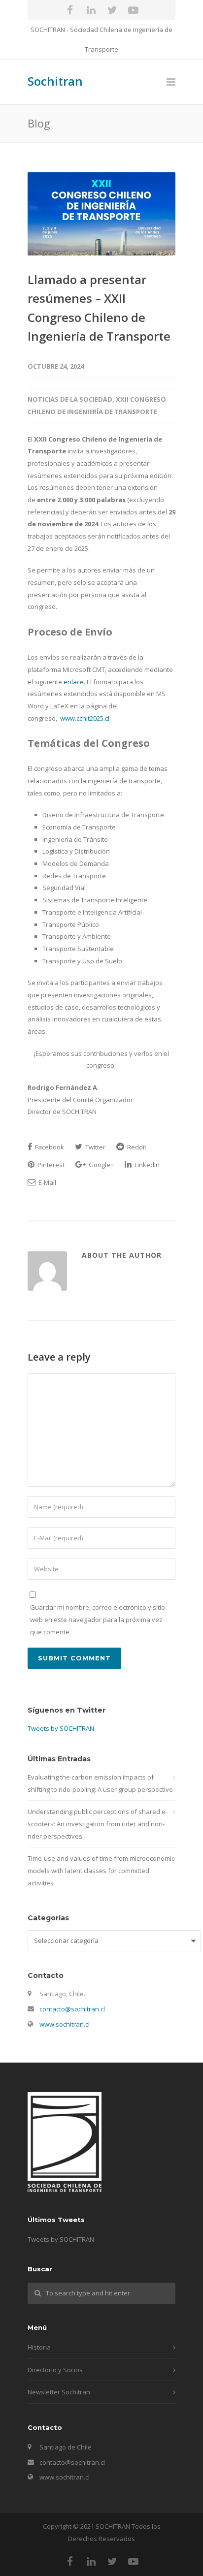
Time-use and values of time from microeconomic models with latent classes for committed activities (101, 1870)
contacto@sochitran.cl (72, 2009)
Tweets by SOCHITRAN (61, 1728)
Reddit (136, 1147)
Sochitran (55, 81)
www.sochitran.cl (65, 2024)
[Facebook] (70, 10)
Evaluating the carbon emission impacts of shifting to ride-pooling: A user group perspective (100, 1783)
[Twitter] (112, 10)
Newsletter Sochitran (59, 2392)
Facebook (49, 1147)
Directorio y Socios (55, 2370)
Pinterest (50, 1165)
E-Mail (47, 1182)
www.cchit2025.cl (85, 718)
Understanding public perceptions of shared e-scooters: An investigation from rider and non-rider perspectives (98, 1824)
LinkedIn (146, 1165)
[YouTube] (134, 10)
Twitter (95, 1147)
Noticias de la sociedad (70, 399)
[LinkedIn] (91, 10)
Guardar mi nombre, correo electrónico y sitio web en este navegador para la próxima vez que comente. (98, 1619)
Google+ (101, 1165)
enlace (74, 682)
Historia (39, 2347)
